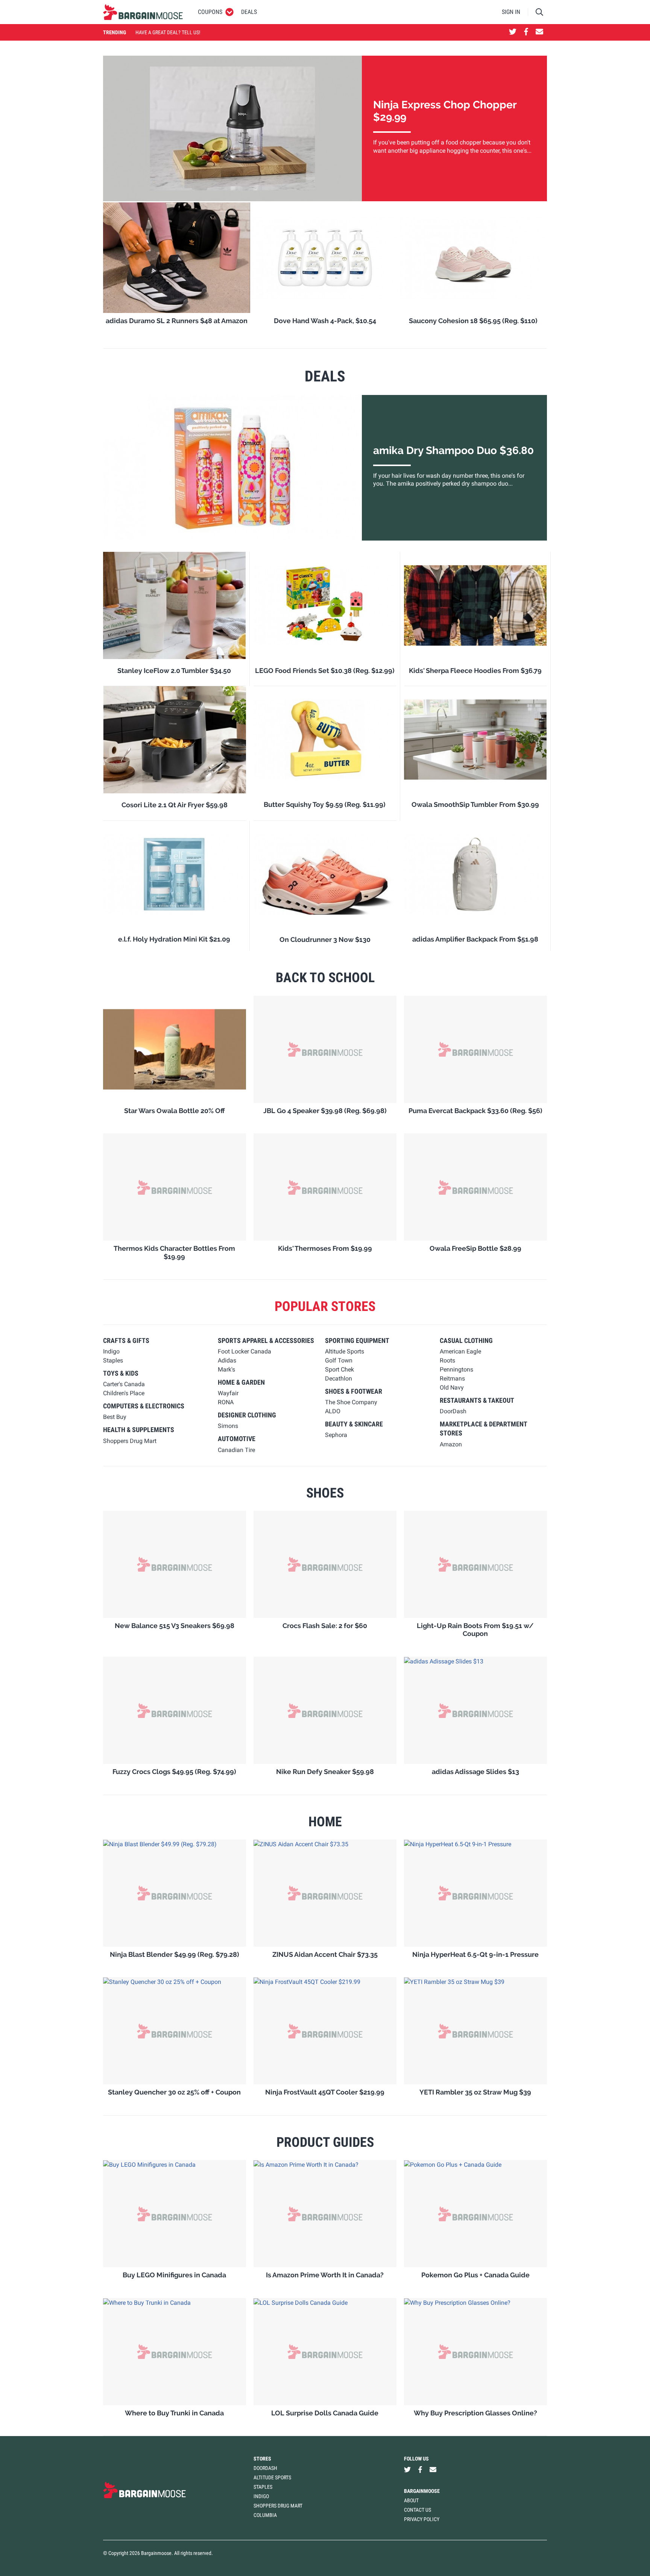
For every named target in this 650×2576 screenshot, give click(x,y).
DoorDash (265, 2468)
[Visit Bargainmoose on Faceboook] (526, 32)
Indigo (261, 2496)
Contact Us (418, 2510)
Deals (249, 12)
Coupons (210, 12)
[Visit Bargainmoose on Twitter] (513, 32)
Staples (263, 2487)
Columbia (265, 2515)
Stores (262, 2459)
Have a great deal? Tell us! (168, 32)
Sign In (511, 12)
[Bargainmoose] (143, 12)
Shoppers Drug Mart (278, 2506)
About (411, 2500)
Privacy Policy (422, 2519)
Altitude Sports (272, 2477)
